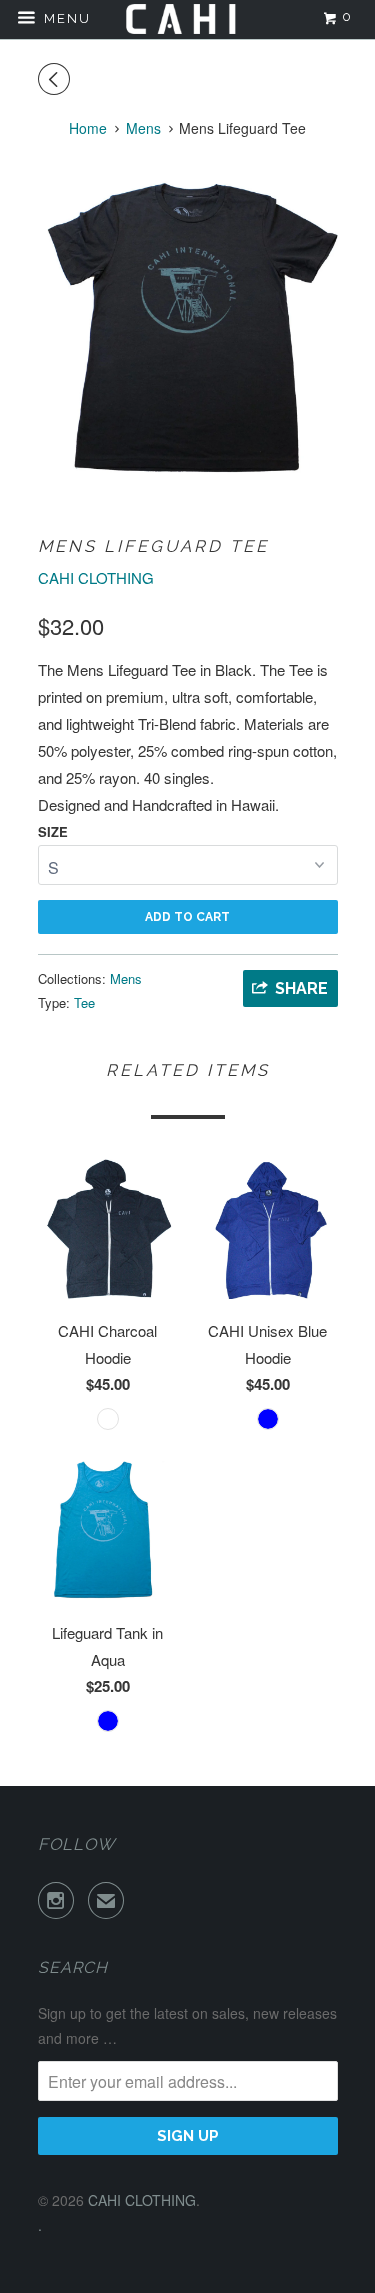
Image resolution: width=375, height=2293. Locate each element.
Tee (84, 1002)
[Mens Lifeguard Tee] (188, 327)
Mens (126, 978)
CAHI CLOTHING (96, 577)
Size (53, 831)
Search (73, 1967)
